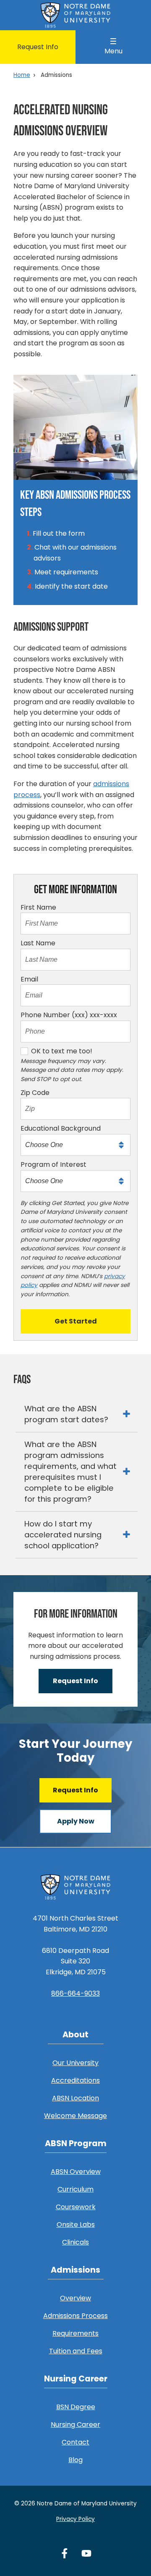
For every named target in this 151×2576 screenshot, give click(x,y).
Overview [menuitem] (75, 2298)
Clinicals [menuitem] (75, 2242)
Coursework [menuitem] (76, 2207)
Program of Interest (53, 1164)
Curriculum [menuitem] (75, 2189)
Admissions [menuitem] (75, 2270)
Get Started (76, 1321)
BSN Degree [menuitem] (76, 2407)
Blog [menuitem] (75, 2460)
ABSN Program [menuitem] (76, 2143)
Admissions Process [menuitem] (75, 2316)
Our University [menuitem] (75, 2063)
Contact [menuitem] (75, 2442)
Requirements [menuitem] (75, 2333)
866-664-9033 (75, 1993)
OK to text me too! (62, 1051)
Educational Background (61, 1128)
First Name (38, 907)
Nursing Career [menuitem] (76, 2379)
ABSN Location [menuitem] (75, 2098)
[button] (77, 1414)
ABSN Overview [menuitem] (76, 2172)
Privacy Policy (75, 2519)
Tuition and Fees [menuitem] (76, 2351)
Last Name (38, 943)
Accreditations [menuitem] (75, 2080)
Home (22, 75)
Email (29, 979)
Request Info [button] (75, 1681)
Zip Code (35, 1093)
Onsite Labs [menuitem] (76, 2225)
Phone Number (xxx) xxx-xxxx (69, 1015)
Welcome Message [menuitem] (75, 2116)
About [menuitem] (75, 2035)
